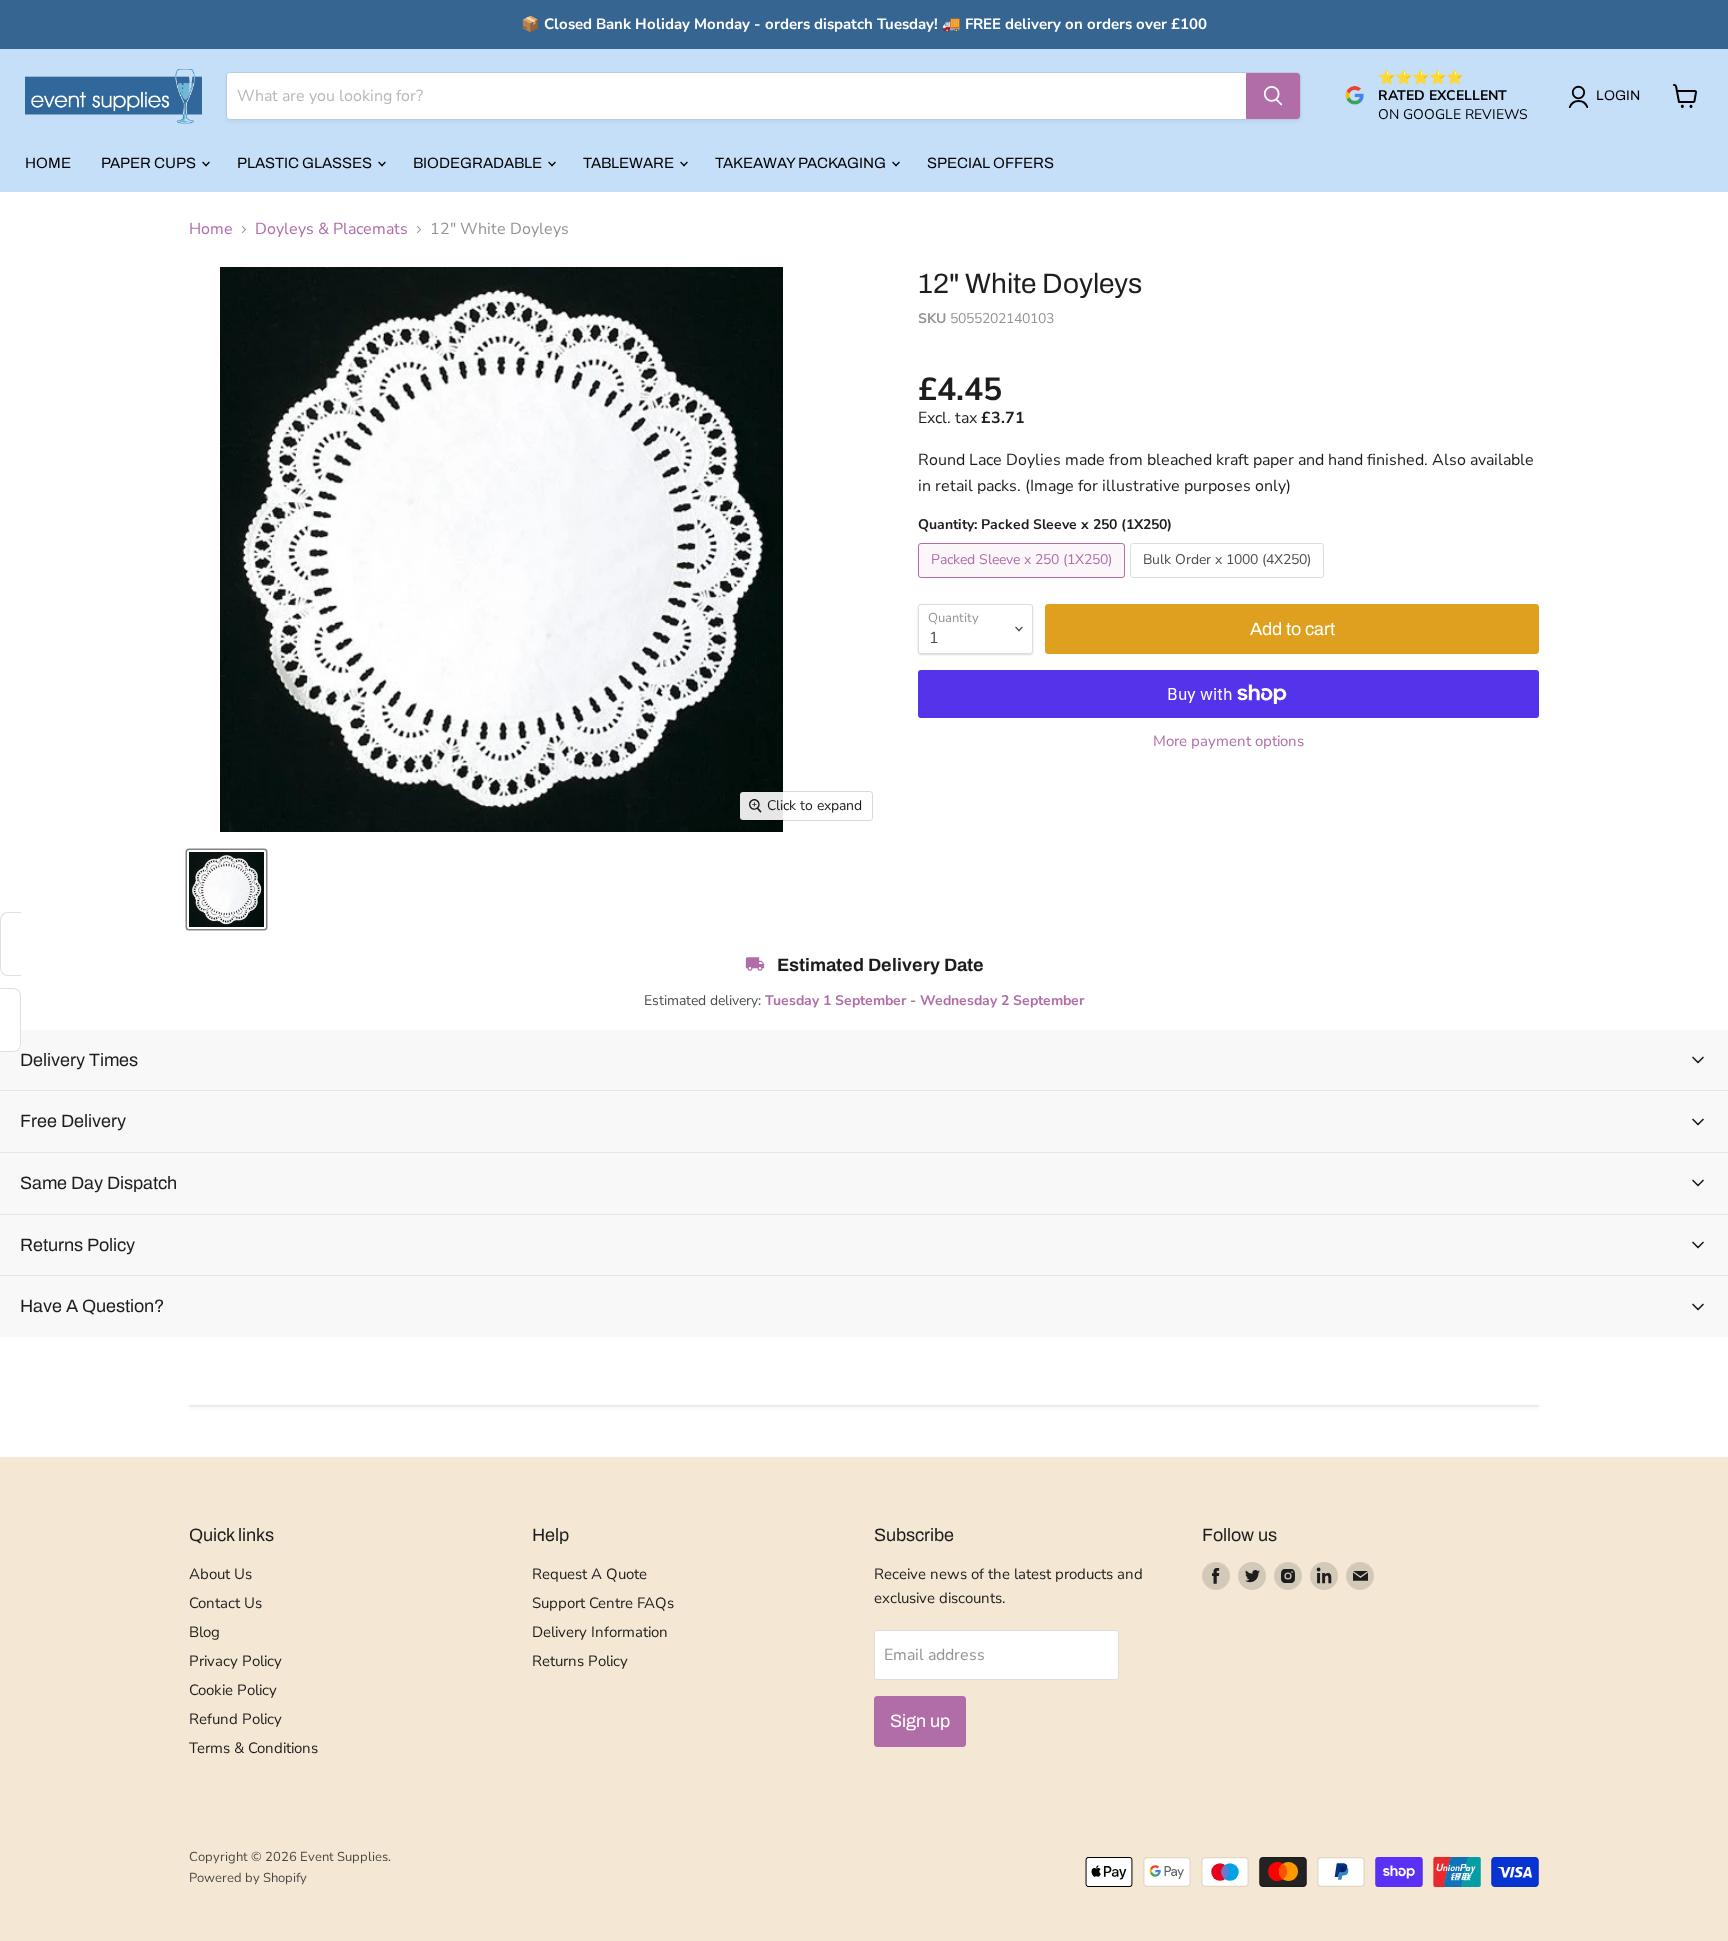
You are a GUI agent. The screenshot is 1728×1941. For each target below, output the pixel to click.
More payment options (1228, 741)
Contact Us (225, 1603)
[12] (226, 889)
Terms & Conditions (253, 1748)
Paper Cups (150, 163)
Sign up (920, 1721)
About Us (220, 1574)
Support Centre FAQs (603, 1603)
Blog (204, 1632)
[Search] (1273, 96)
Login (1618, 95)
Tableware (630, 163)
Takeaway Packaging (802, 163)
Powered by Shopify (248, 1878)
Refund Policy (235, 1719)
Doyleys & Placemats (331, 229)
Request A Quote (589, 1574)
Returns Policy (580, 1661)
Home (48, 163)
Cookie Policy (233, 1690)
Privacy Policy (235, 1661)
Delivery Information (600, 1632)
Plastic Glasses (306, 163)
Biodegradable (479, 163)
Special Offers (990, 163)
